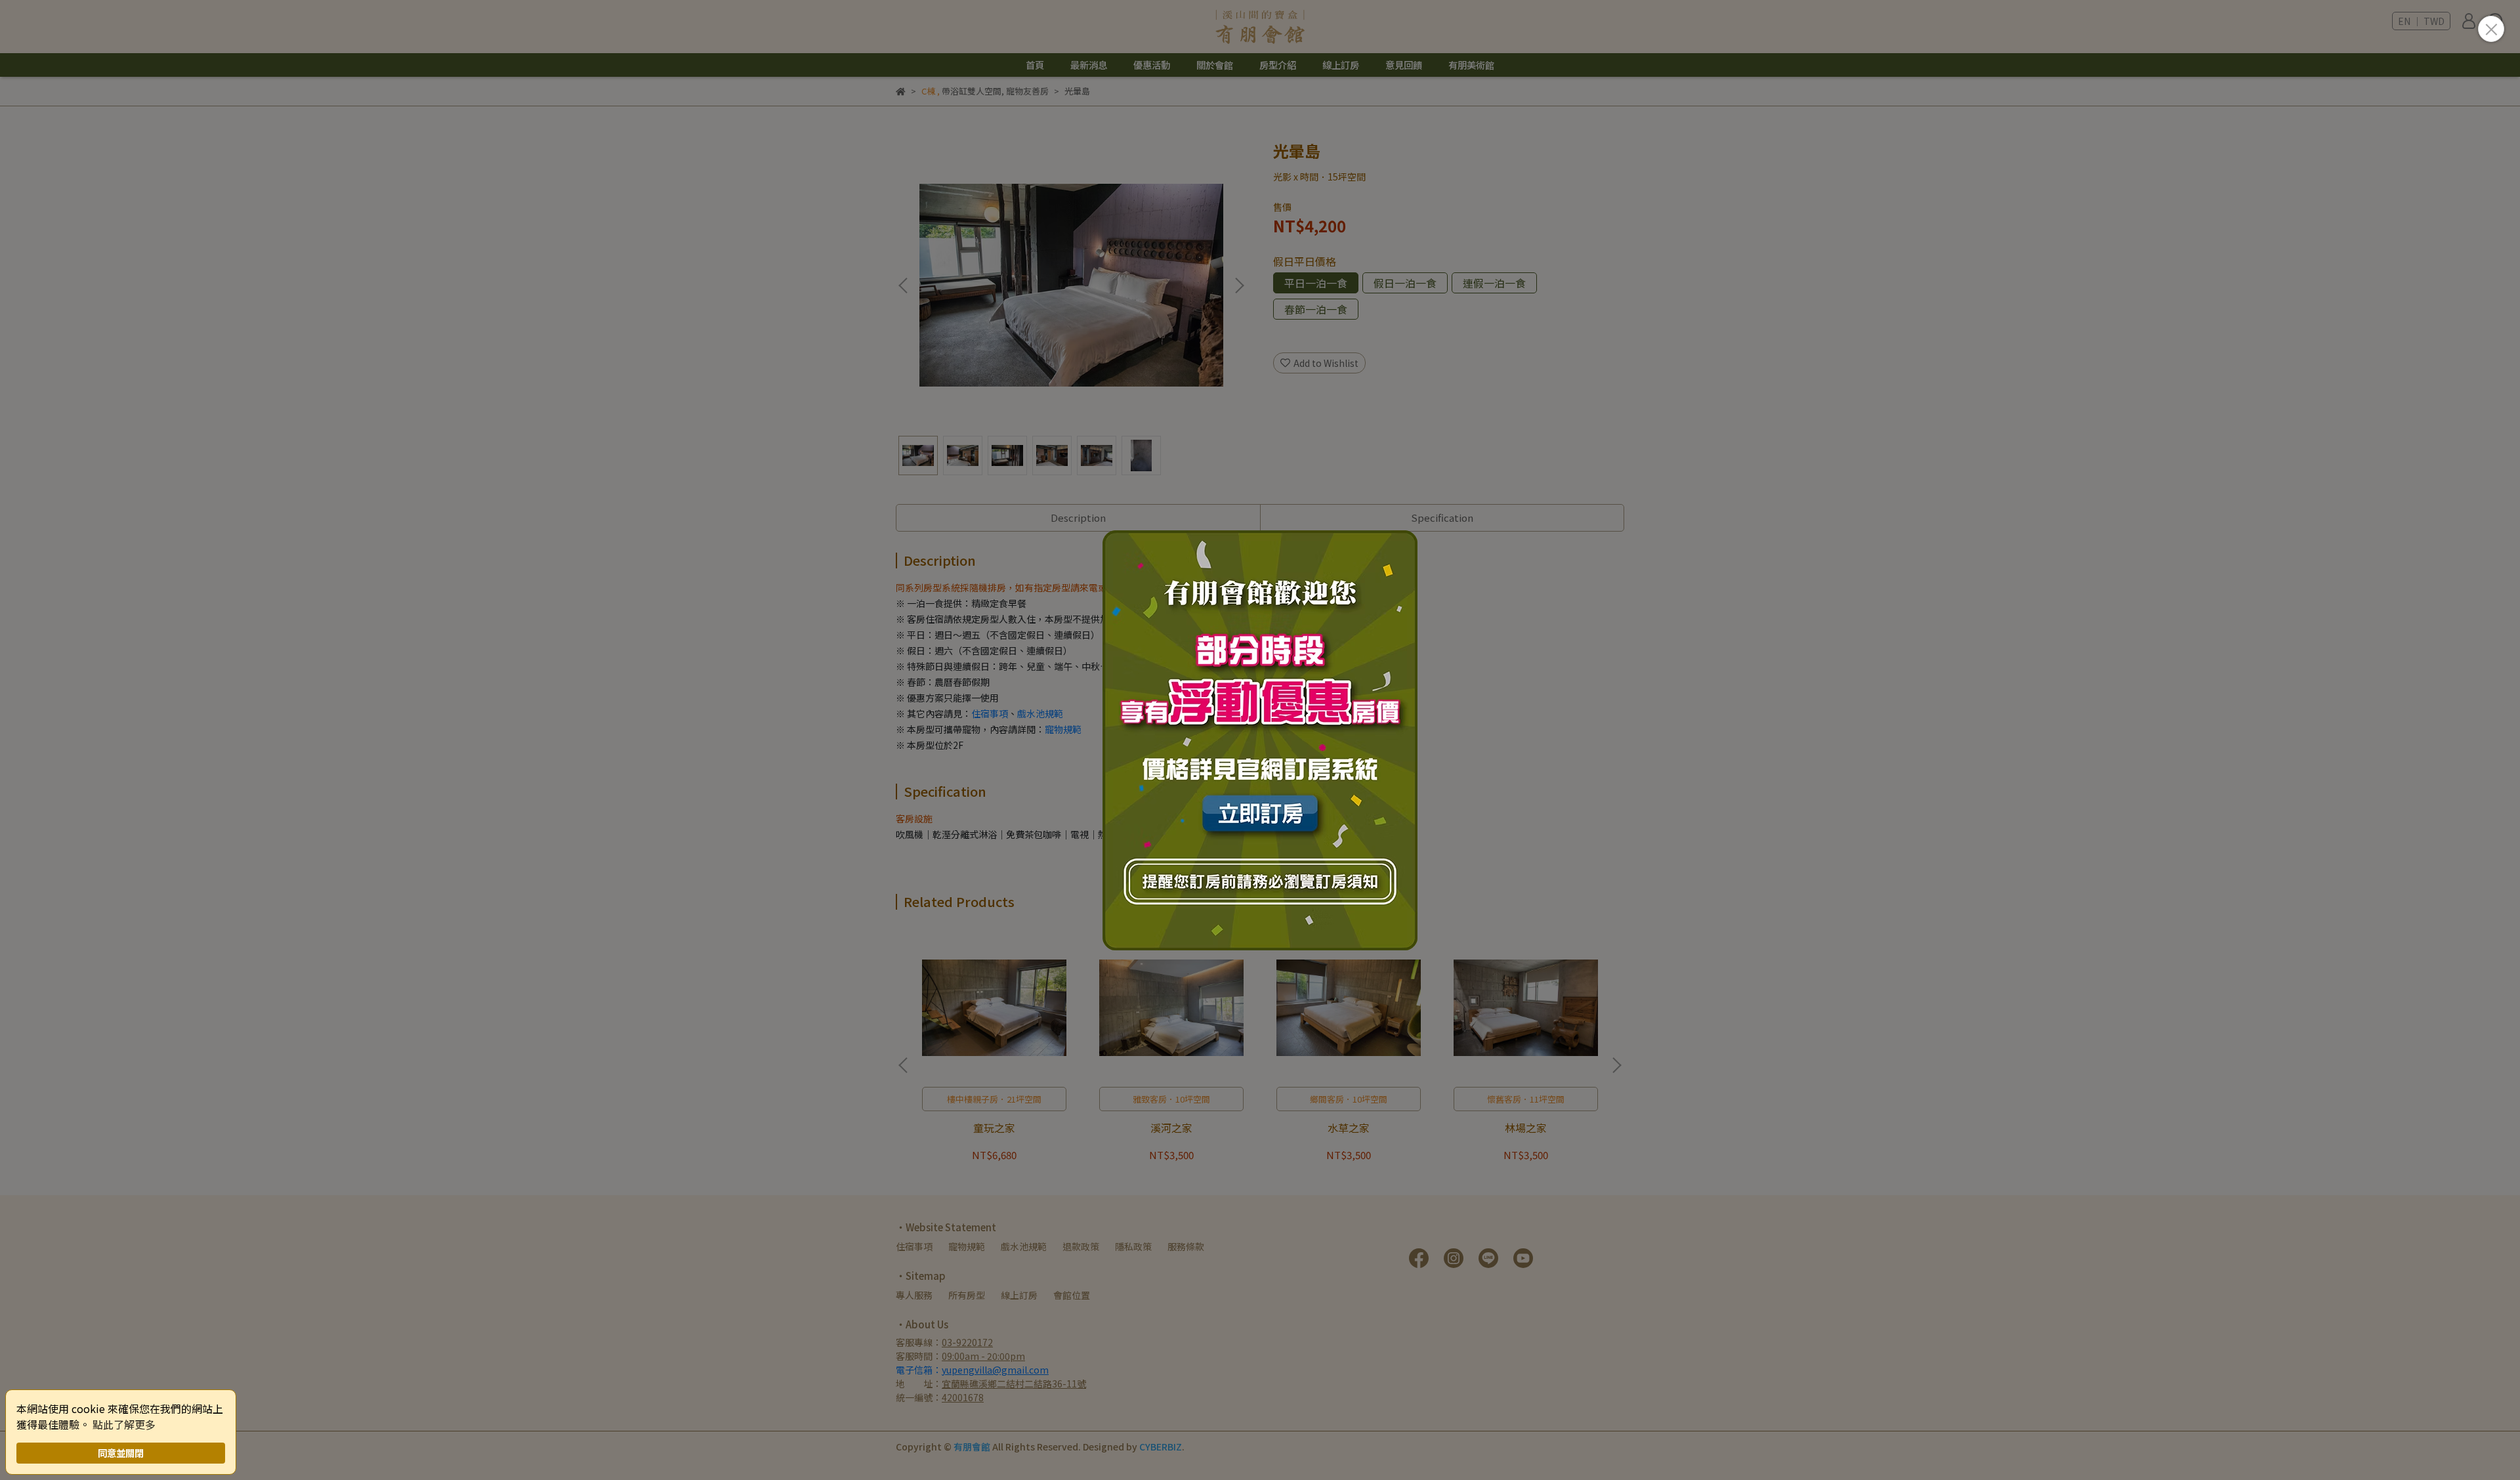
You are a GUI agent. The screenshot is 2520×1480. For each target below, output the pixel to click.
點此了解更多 (124, 1424)
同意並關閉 (121, 1453)
